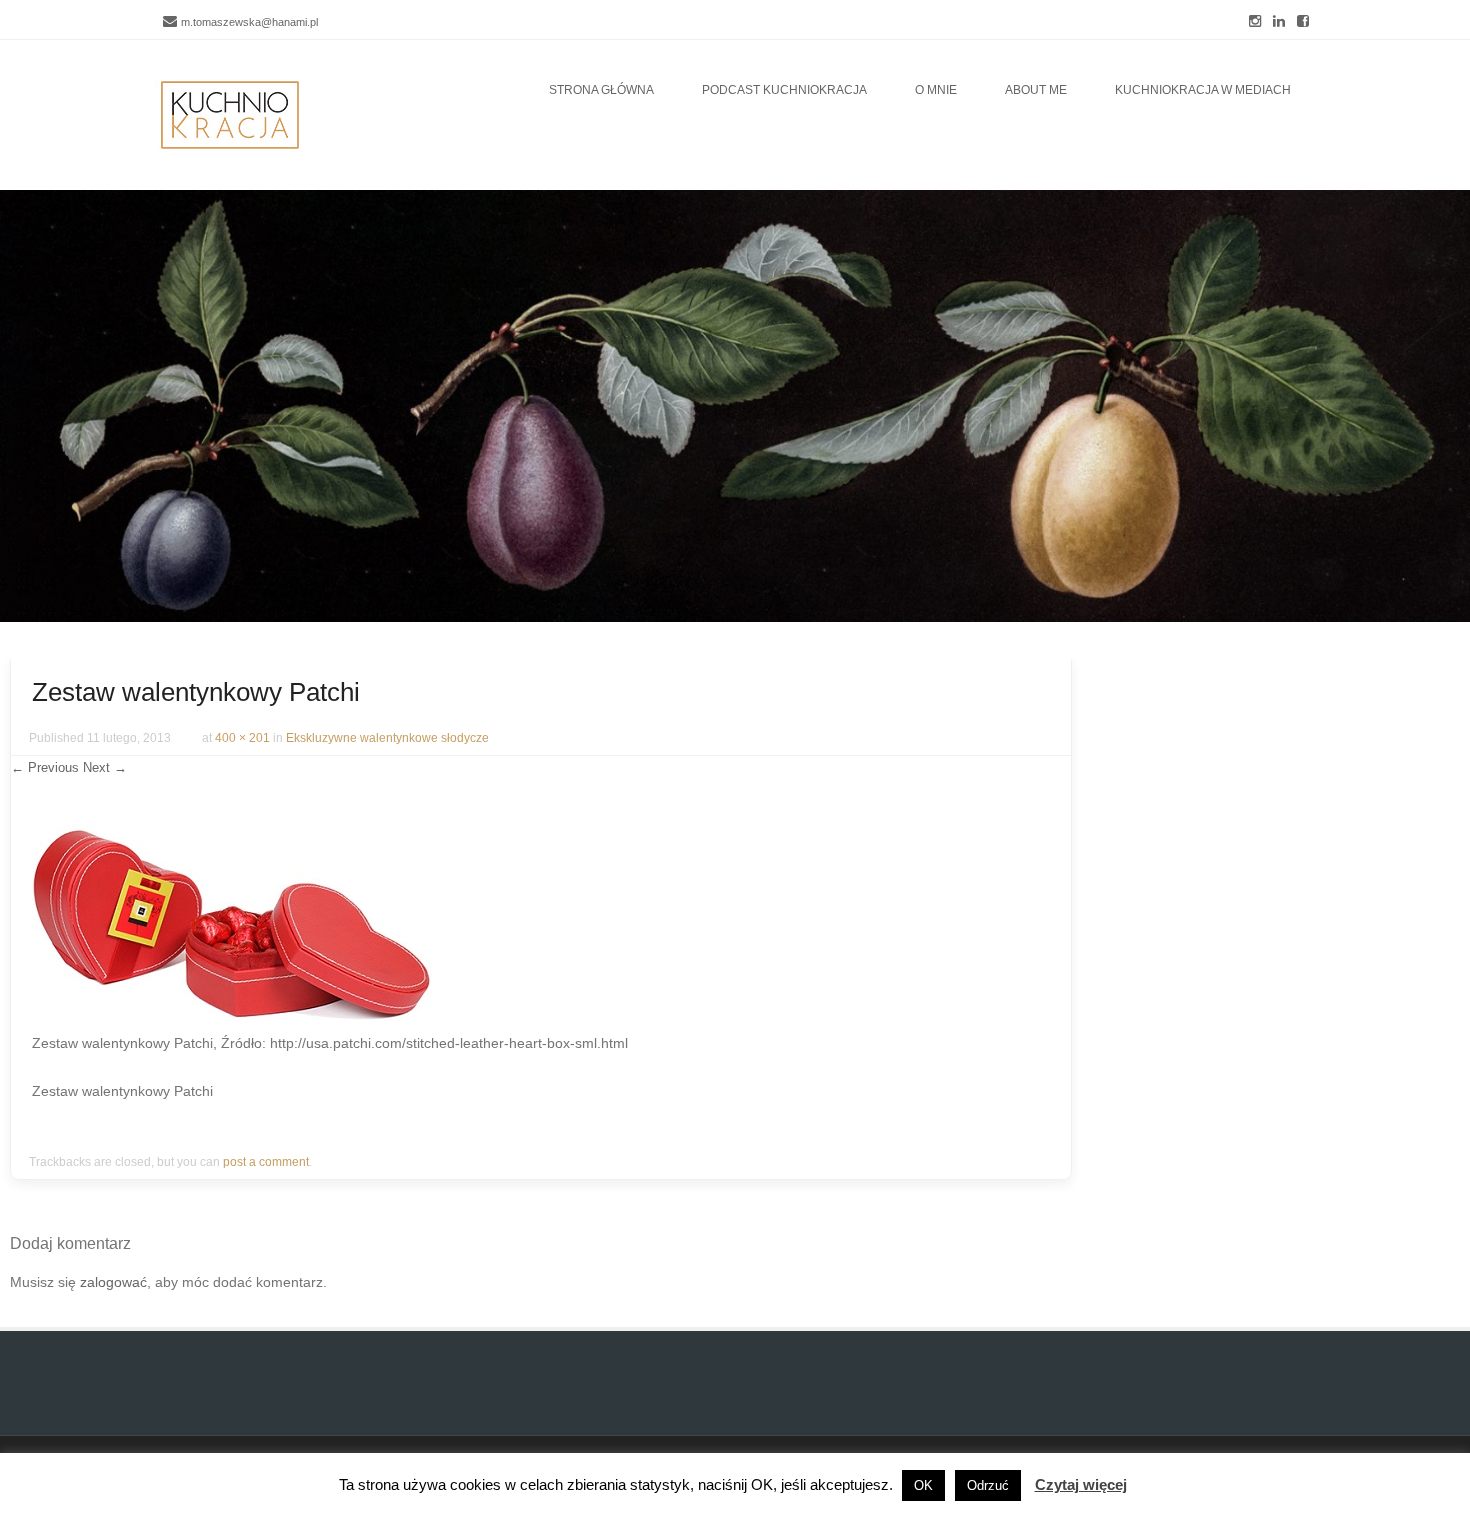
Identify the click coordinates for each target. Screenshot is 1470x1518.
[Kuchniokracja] (230, 115)
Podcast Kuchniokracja (784, 90)
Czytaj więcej (1081, 1484)
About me (1036, 90)
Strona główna (601, 90)
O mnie (936, 90)
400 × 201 (242, 738)
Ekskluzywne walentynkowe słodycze (387, 738)
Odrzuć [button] (988, 1485)
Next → (105, 767)
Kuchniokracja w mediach (1203, 90)
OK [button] (923, 1485)
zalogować (113, 1282)
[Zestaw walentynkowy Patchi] (232, 1017)
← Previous (45, 767)
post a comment (266, 1162)
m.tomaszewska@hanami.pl (249, 22)
